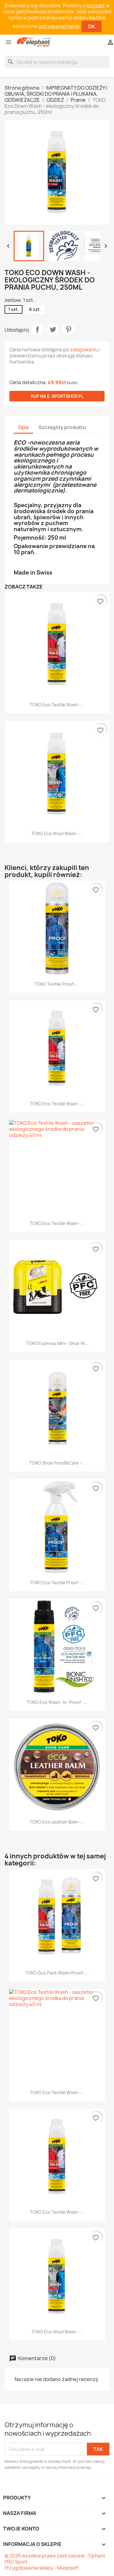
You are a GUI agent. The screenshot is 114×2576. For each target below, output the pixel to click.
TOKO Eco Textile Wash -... (57, 705)
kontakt (96, 5)
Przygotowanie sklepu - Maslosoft (42, 2568)
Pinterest (68, 329)
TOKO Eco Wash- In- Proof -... (57, 1702)
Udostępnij (37, 329)
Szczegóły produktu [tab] (62, 427)
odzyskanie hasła (59, 26)
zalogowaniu (84, 350)
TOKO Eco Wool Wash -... (57, 833)
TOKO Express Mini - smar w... (57, 1343)
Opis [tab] (23, 427)
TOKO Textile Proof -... (57, 984)
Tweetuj (53, 329)
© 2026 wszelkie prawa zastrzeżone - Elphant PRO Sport (55, 2559)
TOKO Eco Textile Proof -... (57, 1583)
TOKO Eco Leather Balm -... (57, 1822)
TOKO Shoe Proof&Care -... (57, 1463)
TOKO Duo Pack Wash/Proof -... (57, 1973)
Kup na (57, 396)
